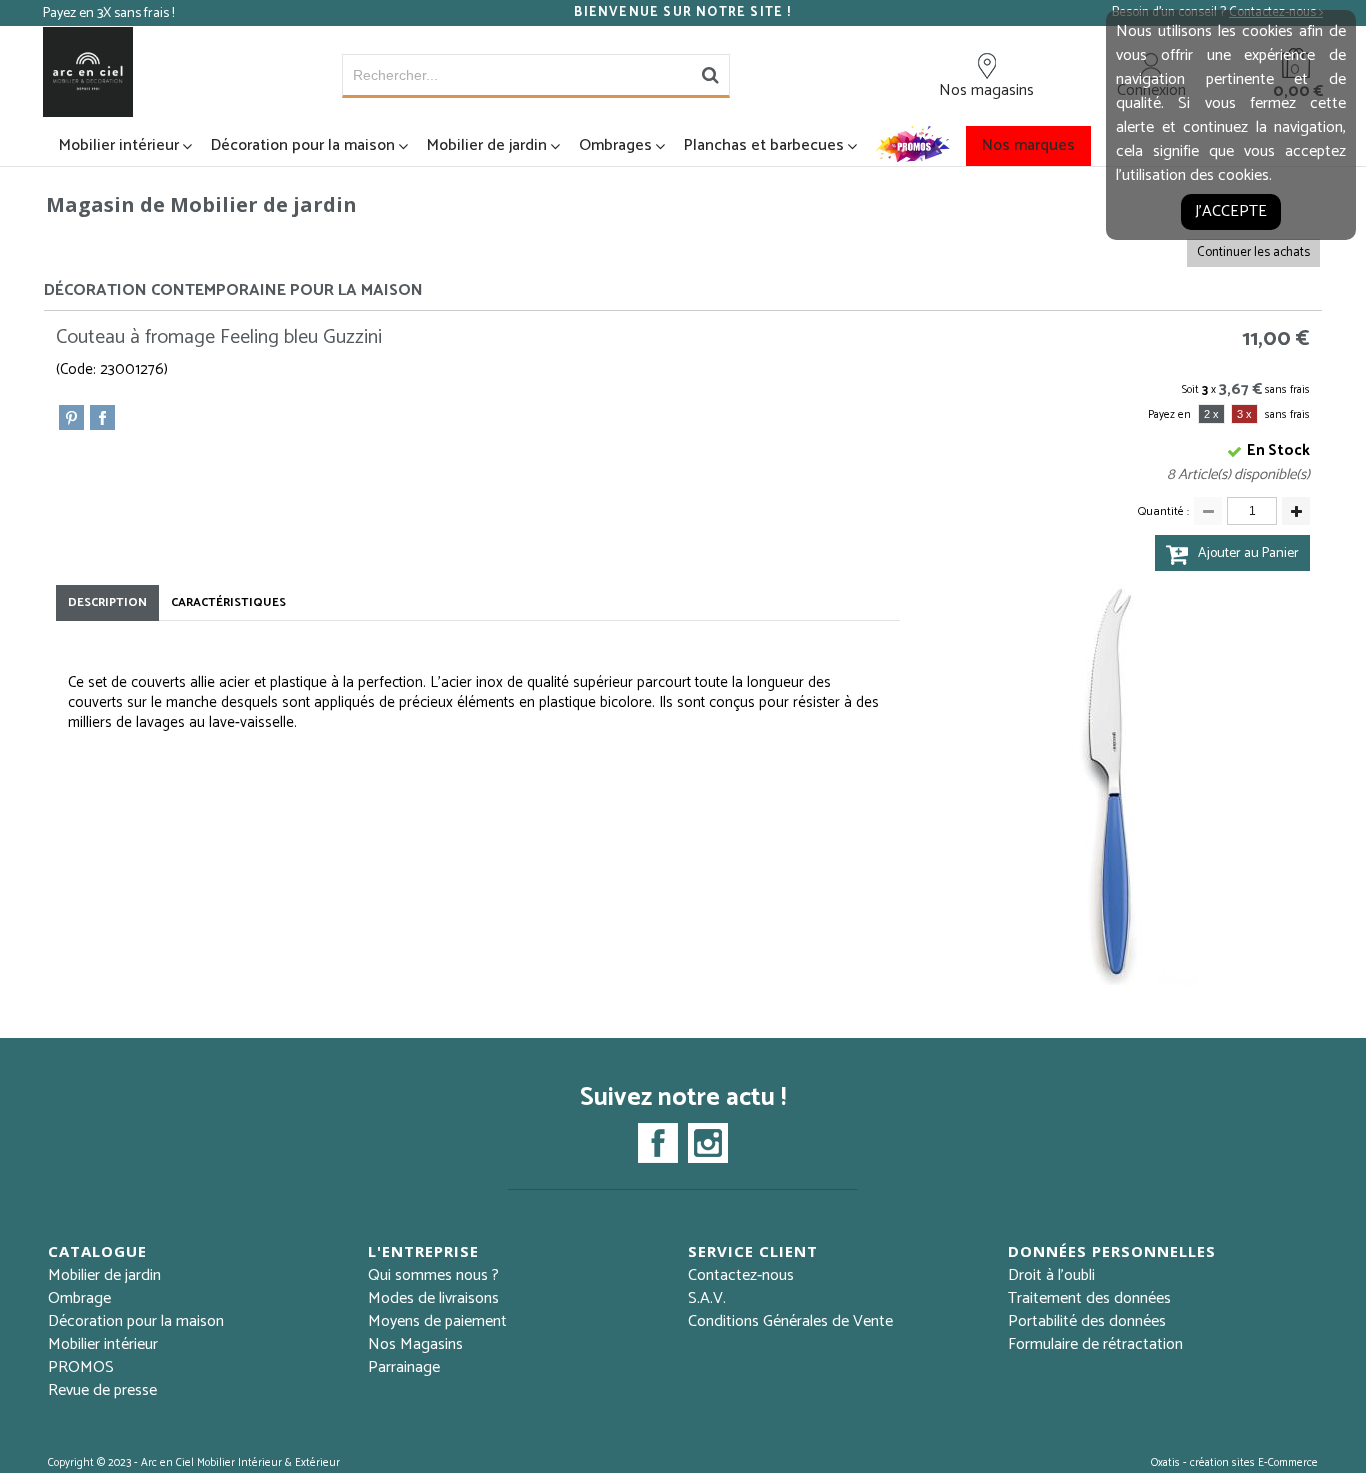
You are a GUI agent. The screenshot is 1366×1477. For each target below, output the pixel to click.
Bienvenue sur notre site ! (682, 13)
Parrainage (404, 1367)
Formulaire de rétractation (1095, 1344)
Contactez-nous (741, 1275)
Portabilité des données (1087, 1321)
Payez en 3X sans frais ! (108, 13)
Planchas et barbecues (764, 145)
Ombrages (615, 145)
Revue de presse (102, 1390)
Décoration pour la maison (303, 145)
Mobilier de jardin (487, 145)
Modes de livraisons (433, 1298)
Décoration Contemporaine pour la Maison (233, 290)
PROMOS (81, 1367)
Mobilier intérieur (119, 145)
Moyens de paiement (437, 1321)
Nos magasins (986, 90)
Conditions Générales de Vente (790, 1321)
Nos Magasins (415, 1344)
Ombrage (79, 1298)
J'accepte (1231, 211)
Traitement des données (1089, 1298)
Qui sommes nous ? (433, 1275)
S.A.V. (707, 1298)
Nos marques (1028, 145)
